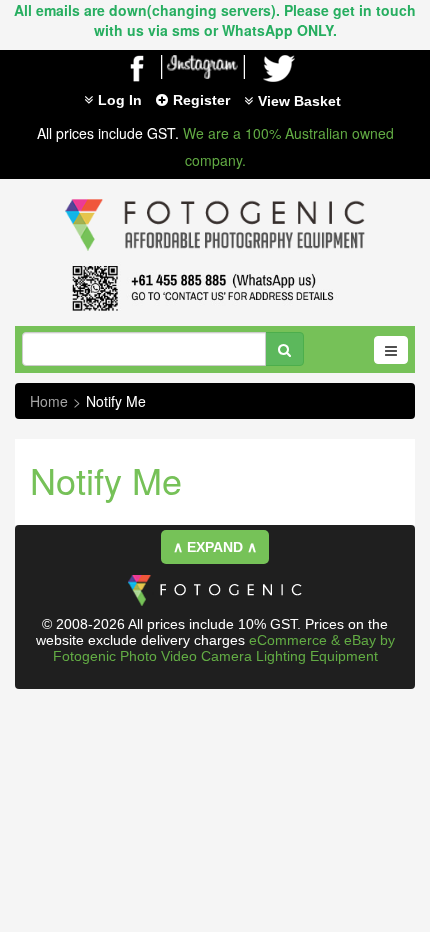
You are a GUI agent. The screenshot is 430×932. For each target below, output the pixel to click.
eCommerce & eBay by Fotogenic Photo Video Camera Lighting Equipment (224, 648)
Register (201, 100)
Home (49, 401)
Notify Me (116, 401)
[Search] (284, 349)
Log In (120, 100)
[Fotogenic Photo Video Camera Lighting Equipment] (215, 199)
